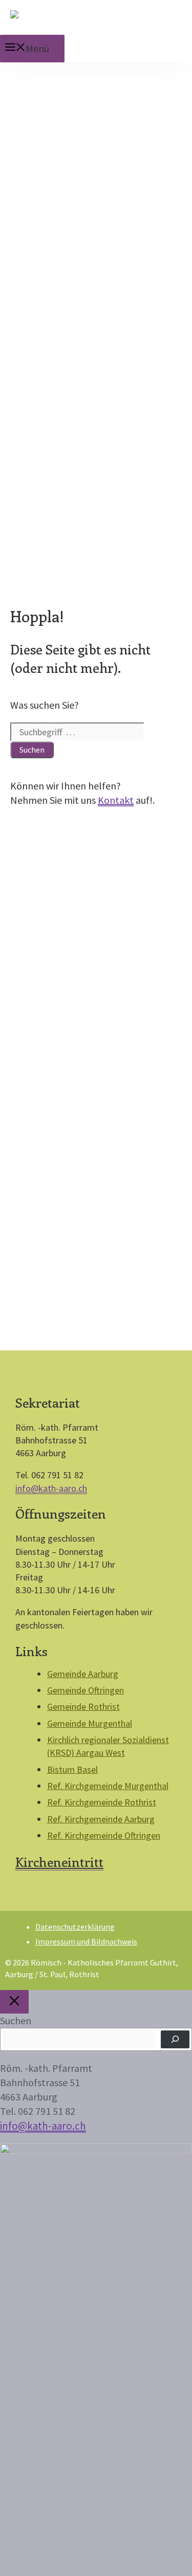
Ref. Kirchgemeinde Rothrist (102, 1802)
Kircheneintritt (59, 1862)
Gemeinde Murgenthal (90, 1723)
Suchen (16, 2020)
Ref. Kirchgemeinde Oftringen (104, 1835)
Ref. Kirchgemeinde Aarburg (101, 1819)
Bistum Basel (72, 1769)
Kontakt (116, 800)
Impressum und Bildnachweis (86, 1941)
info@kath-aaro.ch (51, 1488)
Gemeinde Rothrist (83, 1707)
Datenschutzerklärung (75, 1927)
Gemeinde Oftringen (86, 1690)
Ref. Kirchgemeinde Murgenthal (108, 1786)
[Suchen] (175, 2039)
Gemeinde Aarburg (83, 1674)
